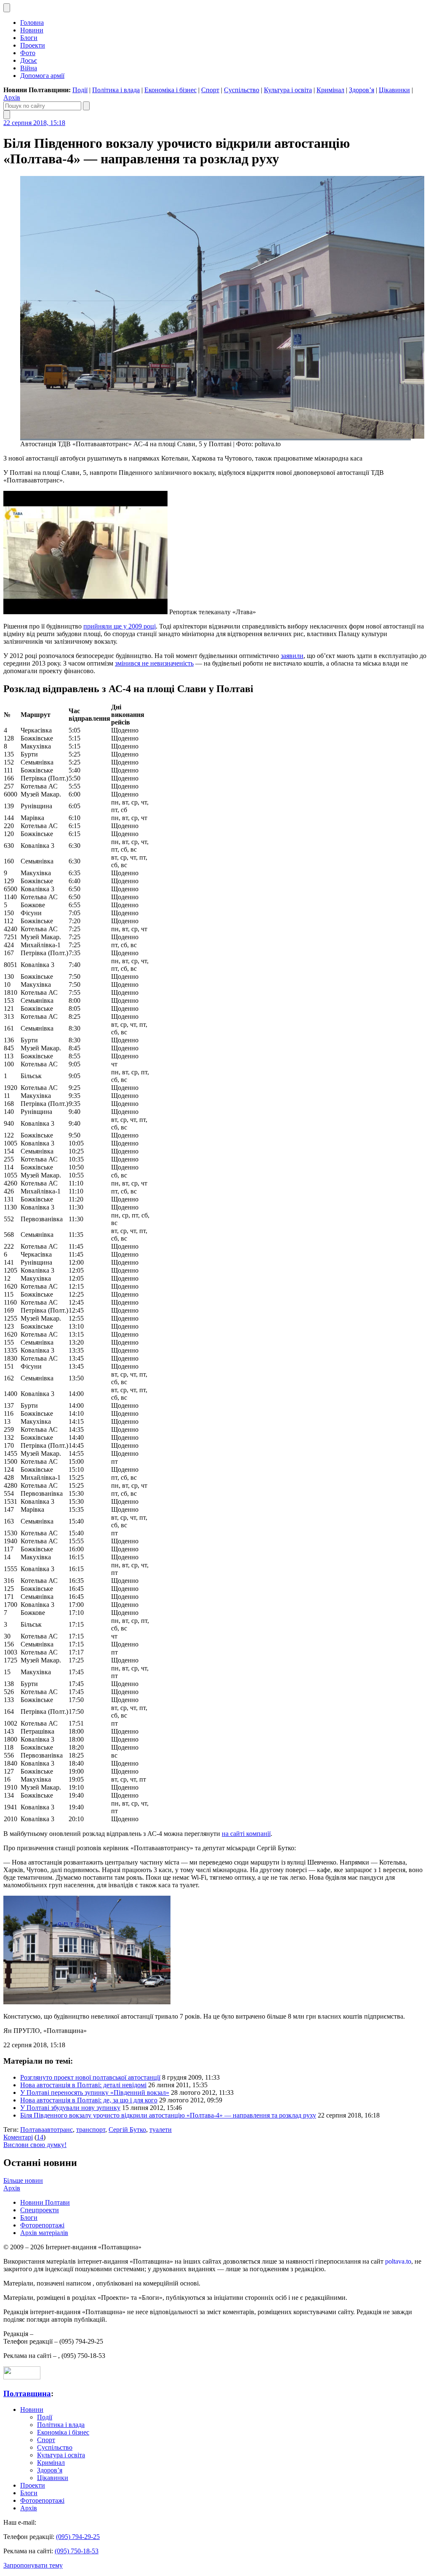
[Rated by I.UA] (22, 2377)
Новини (32, 30)
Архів (12, 97)
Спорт (210, 90)
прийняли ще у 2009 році (120, 626)
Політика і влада (116, 90)
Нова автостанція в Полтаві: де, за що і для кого (89, 2100)
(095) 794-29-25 (78, 2537)
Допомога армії (42, 76)
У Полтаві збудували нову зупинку (70, 2108)
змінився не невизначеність (154, 663)
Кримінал (330, 90)
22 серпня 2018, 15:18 (34, 123)
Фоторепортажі (42, 2225)
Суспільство (242, 90)
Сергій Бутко (127, 2130)
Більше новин (23, 2180)
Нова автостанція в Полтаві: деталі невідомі (83, 2085)
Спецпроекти (40, 2210)
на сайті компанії (246, 1834)
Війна (29, 68)
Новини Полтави (45, 2202)
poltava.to (398, 2261)
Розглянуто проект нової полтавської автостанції (90, 2077)
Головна (32, 23)
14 (40, 2137)
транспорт (91, 2130)
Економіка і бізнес (170, 90)
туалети (161, 2130)
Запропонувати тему (33, 2565)
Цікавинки (394, 90)
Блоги (29, 38)
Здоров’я (362, 90)
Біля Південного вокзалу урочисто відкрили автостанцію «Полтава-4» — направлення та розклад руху (168, 2115)
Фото (28, 53)
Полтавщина (27, 2394)
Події (80, 90)
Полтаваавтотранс (47, 2130)
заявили (292, 656)
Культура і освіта (288, 90)
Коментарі (18, 2137)
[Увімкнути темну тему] (7, 8)
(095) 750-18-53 (77, 2551)
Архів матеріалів (44, 2233)
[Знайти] (86, 106)
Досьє (29, 60)
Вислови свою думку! (35, 2145)
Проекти (33, 45)
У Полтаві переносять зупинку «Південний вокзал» (95, 2093)
